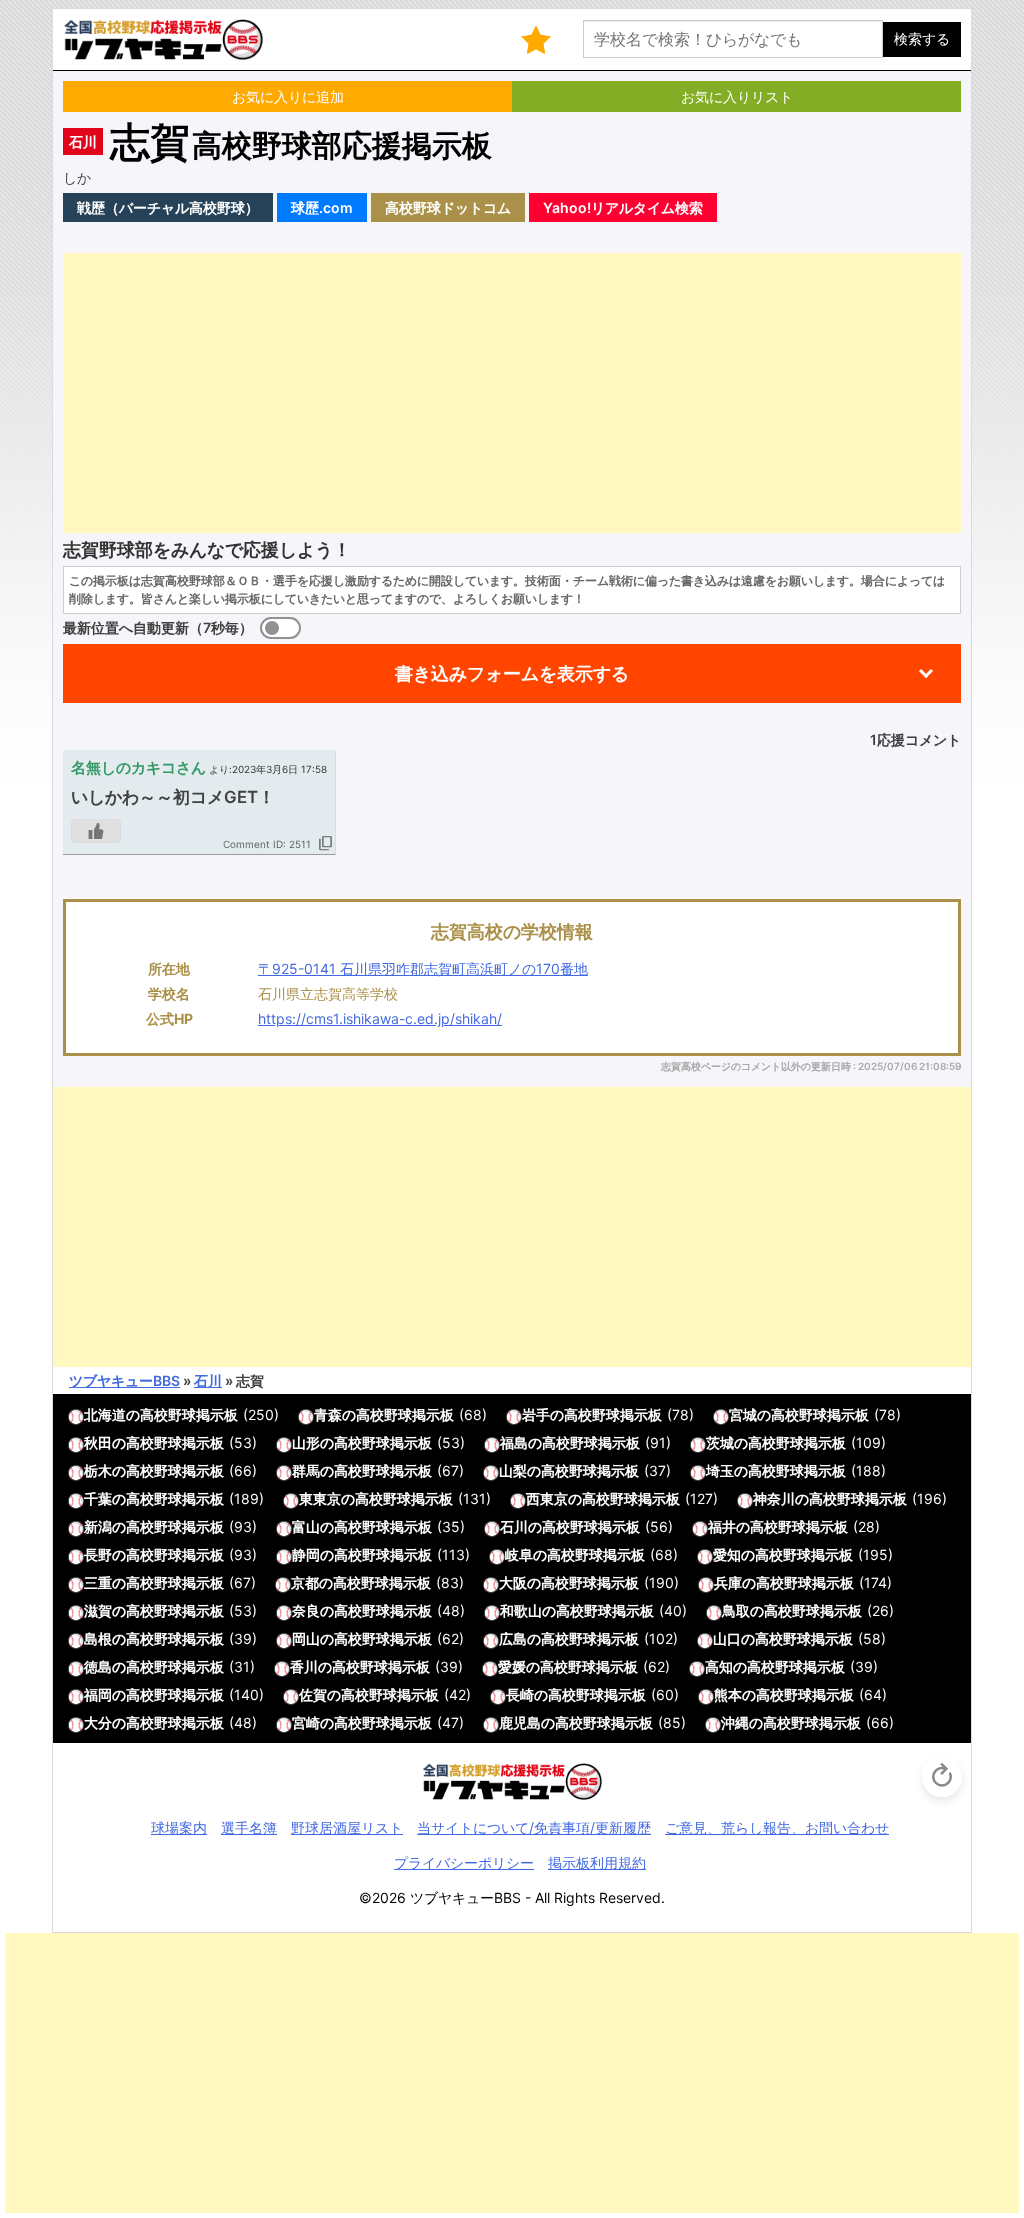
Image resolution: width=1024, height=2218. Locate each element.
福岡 (98, 1694)
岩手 (536, 1414)
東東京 (320, 1498)
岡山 (306, 1638)
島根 (98, 1638)
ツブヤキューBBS (124, 1380)
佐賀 (313, 1694)
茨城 (720, 1442)
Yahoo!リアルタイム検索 (623, 207)
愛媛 (512, 1666)
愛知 (727, 1554)
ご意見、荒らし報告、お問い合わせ (777, 1827)
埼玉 (720, 1470)
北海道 (105, 1414)
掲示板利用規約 (597, 1862)
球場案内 (179, 1827)
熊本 (728, 1694)
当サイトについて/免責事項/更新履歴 (534, 1827)
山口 (727, 1638)
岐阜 (519, 1554)
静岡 (306, 1554)
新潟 (98, 1526)
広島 (513, 1638)
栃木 (98, 1470)
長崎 (520, 1694)
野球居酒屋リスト (347, 1827)
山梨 (513, 1470)
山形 (306, 1442)
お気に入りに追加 (288, 96)
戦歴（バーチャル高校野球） (168, 207)
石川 (83, 141)
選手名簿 (249, 1827)
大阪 (513, 1582)
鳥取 (736, 1610)
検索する (922, 38)
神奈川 (774, 1498)
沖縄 (735, 1722)
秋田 (98, 1442)
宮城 (743, 1414)
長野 (98, 1554)
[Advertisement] (512, 393)
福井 (722, 1526)
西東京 (547, 1498)
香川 (304, 1666)
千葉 (98, 1498)
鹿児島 (520, 1722)
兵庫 (728, 1582)
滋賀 (98, 1610)
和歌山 (521, 1610)
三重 (98, 1582)
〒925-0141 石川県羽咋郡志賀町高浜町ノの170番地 (423, 968)
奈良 (306, 1610)
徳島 (98, 1666)
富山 (306, 1526)
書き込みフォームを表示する (512, 673)
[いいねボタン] (96, 831)
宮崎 (306, 1722)
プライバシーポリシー (464, 1862)
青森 (328, 1414)
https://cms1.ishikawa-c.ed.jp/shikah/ (380, 1018)
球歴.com (322, 207)
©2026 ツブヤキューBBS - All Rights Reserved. (512, 1897)
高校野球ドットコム (448, 207)
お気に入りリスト (737, 96)
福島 (514, 1442)
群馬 (306, 1470)
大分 (98, 1722)
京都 (305, 1582)
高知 (719, 1666)
